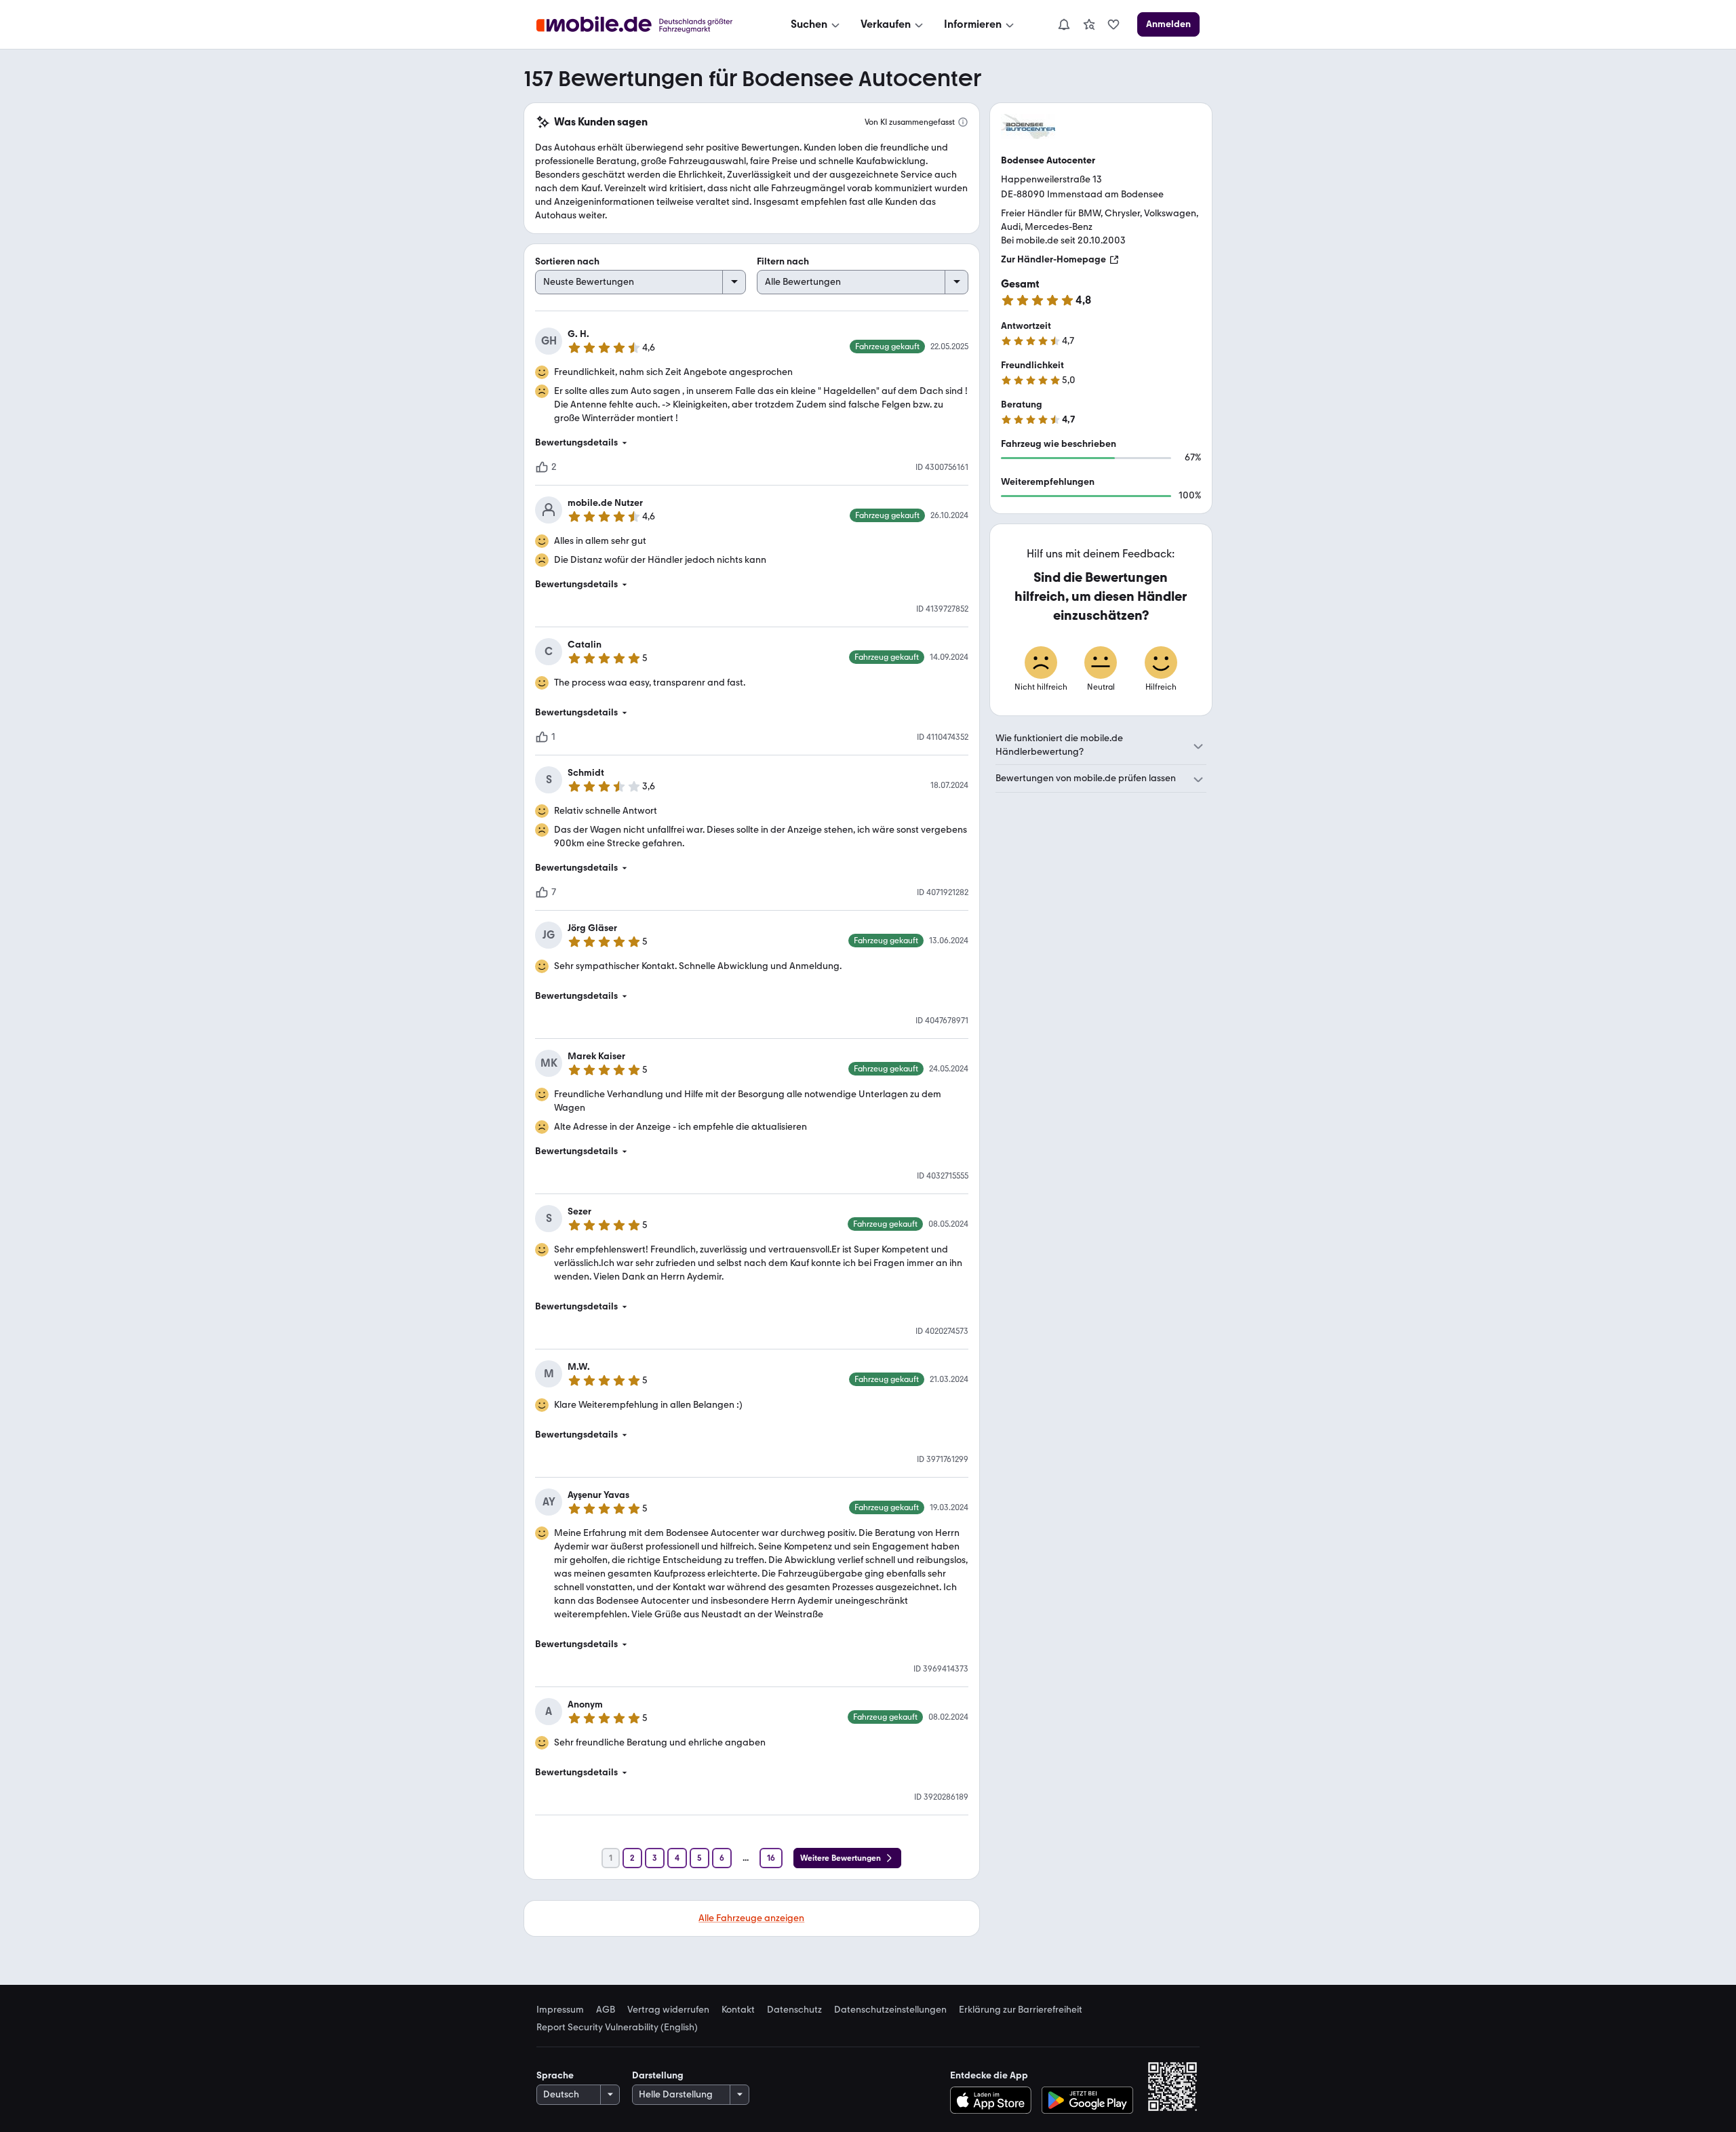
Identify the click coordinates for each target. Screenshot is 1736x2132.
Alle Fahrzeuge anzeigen (751, 1918)
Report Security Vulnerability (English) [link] (617, 2028)
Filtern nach (783, 261)
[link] (1089, 24)
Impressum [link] (560, 2010)
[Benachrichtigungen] (1063, 24)
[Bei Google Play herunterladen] (1087, 2100)
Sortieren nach (567, 261)
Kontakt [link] (738, 2010)
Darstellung (658, 2075)
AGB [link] (606, 2010)
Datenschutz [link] (794, 2010)
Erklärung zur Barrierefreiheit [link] (1021, 2010)
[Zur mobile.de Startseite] (647, 25)
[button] (752, 443)
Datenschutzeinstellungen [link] (890, 2010)
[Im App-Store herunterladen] (994, 2100)
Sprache (555, 2075)
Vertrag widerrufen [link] (668, 2010)
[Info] (963, 122)
